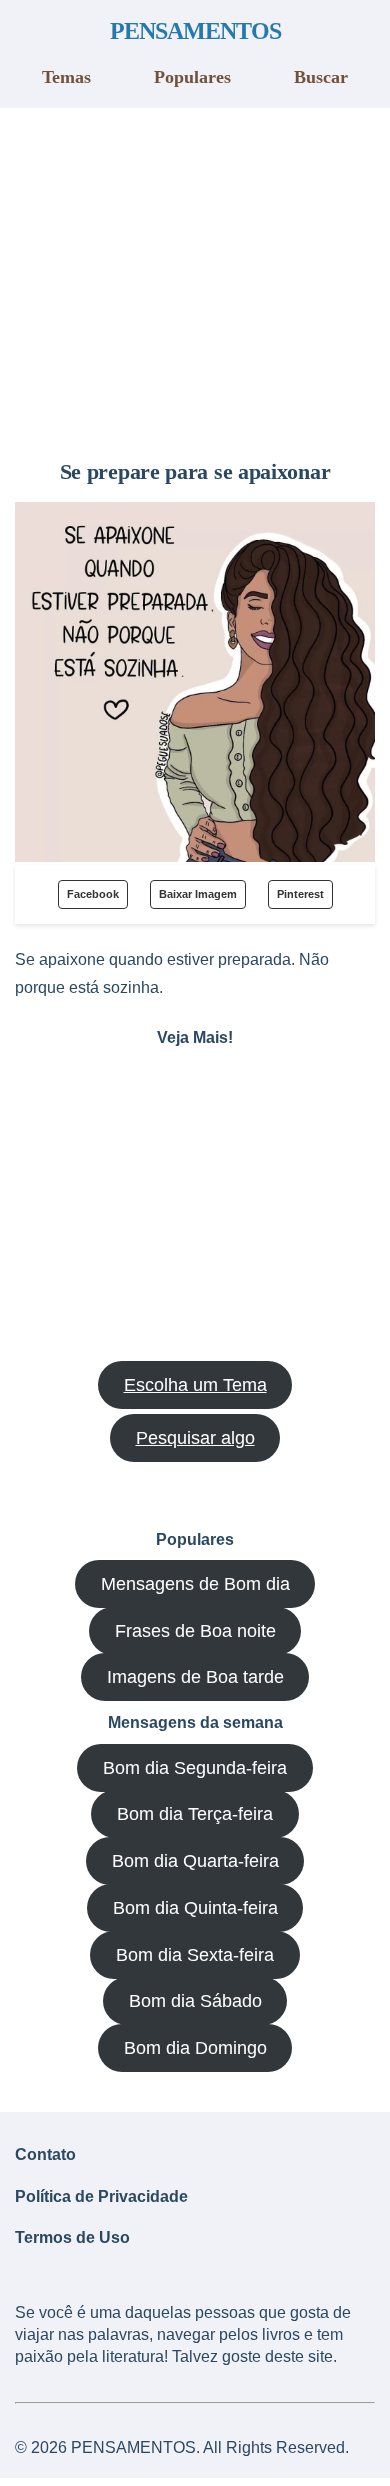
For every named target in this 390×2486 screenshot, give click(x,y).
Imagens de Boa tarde (195, 1677)
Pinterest (300, 894)
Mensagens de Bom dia (195, 1584)
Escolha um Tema (195, 1385)
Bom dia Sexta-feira (195, 1955)
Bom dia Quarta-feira (195, 1861)
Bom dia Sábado (195, 2001)
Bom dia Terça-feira (195, 1814)
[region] (195, 276)
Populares (192, 77)
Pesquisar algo (195, 1438)
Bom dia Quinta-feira (195, 1908)
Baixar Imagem (198, 894)
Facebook (93, 894)
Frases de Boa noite (195, 1631)
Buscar (321, 77)
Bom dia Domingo (195, 2048)
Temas (66, 77)
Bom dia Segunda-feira (195, 1768)
